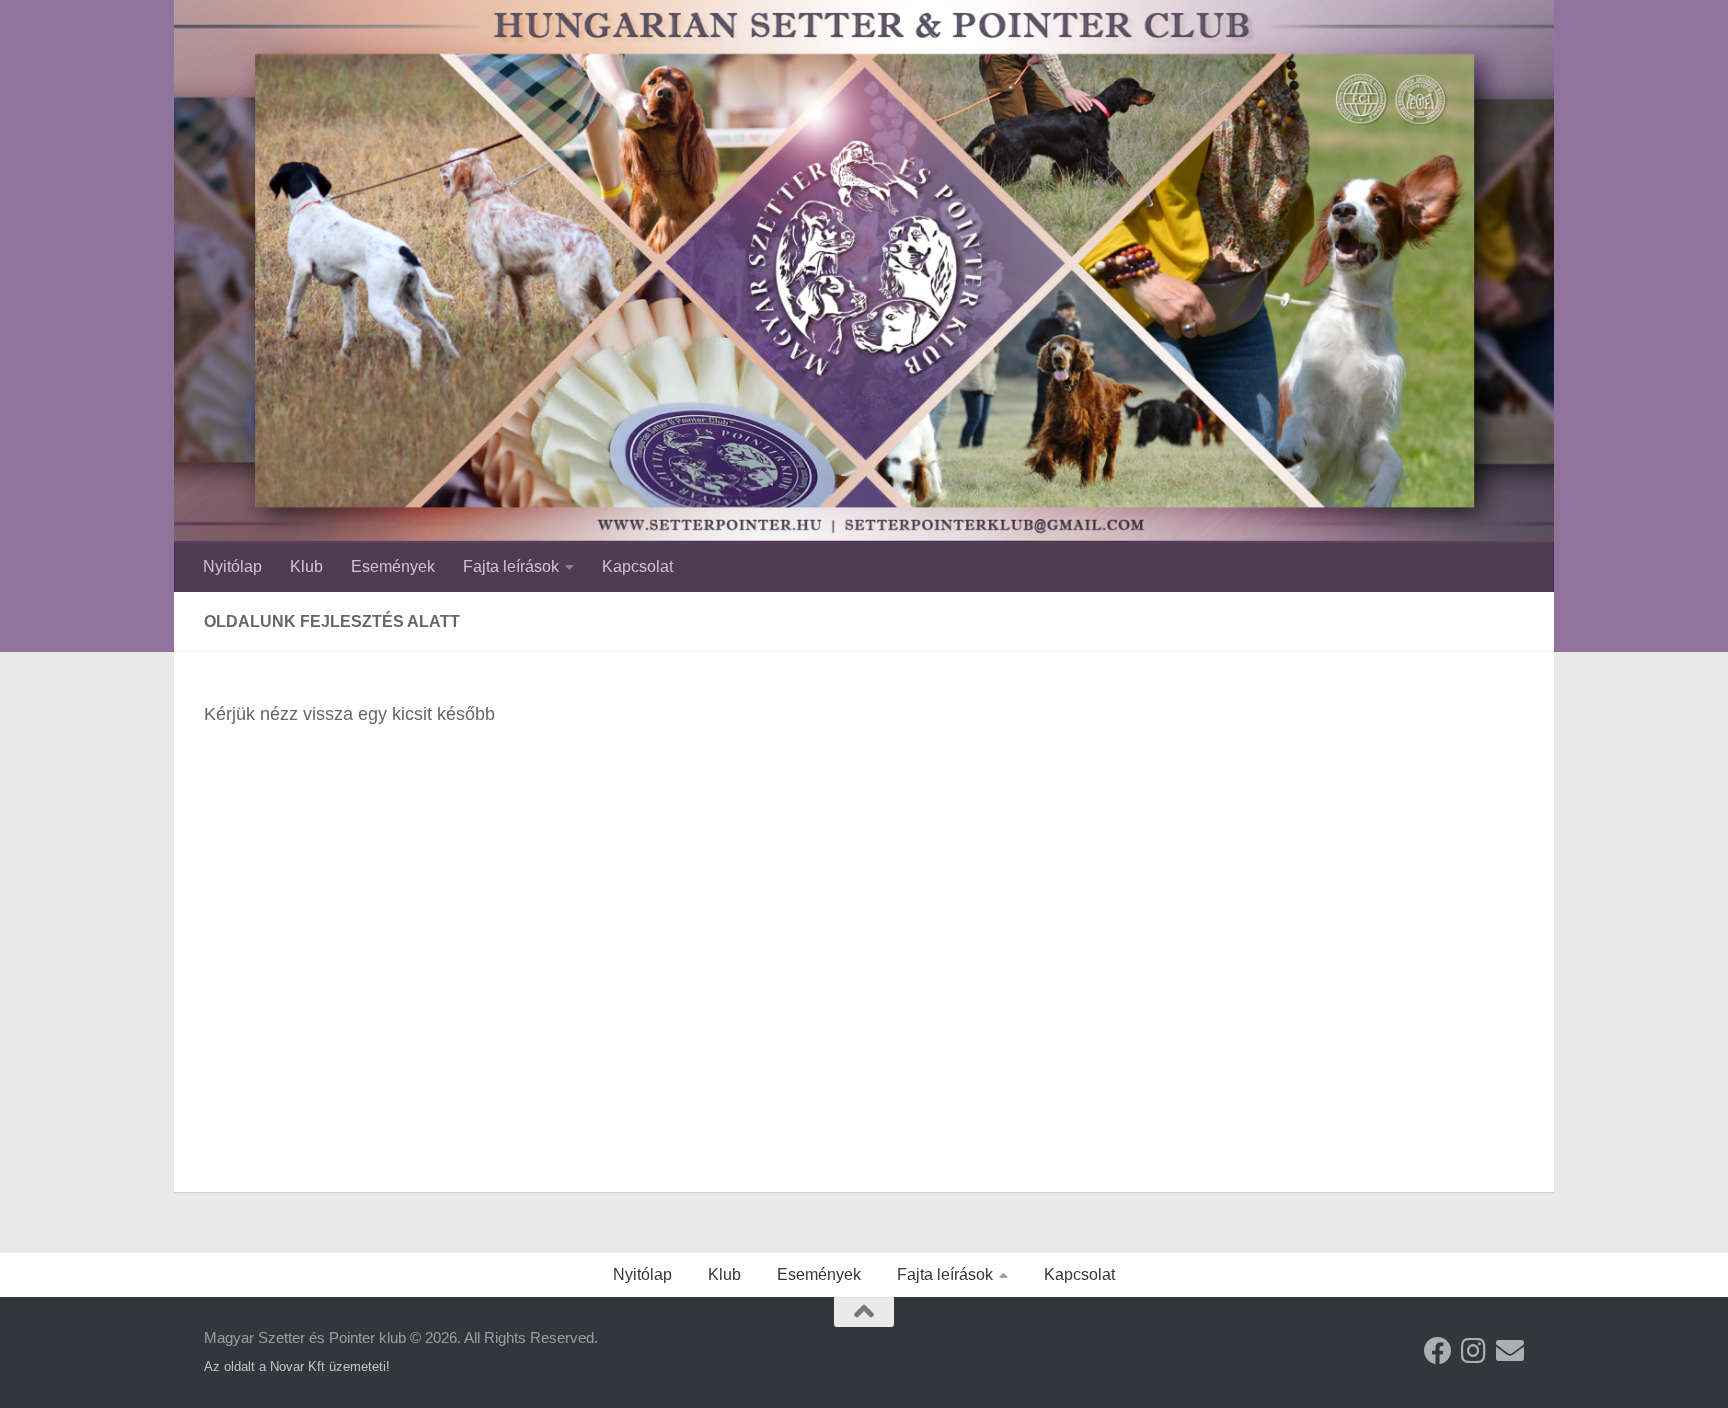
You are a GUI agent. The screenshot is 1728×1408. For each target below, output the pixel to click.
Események (393, 566)
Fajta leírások (511, 566)
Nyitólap (232, 566)
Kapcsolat (637, 566)
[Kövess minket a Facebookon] (1438, 1351)
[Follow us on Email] (1510, 1351)
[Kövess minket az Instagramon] (1474, 1351)
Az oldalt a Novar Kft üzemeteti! (297, 1366)
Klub (306, 566)
